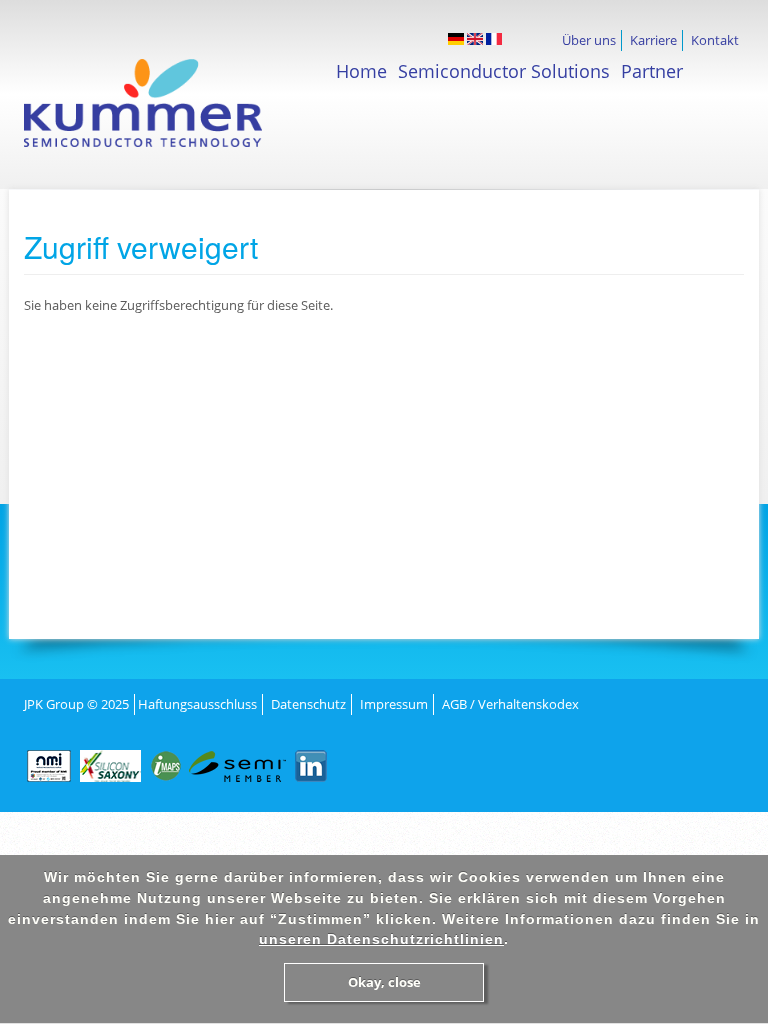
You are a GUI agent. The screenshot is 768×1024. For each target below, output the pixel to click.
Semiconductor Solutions (504, 71)
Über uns (589, 40)
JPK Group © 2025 (76, 704)
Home (361, 71)
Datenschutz (308, 704)
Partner (652, 71)
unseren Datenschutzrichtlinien (381, 939)
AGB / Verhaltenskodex (510, 704)
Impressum (394, 704)
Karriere (653, 40)
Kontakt (715, 40)
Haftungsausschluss (197, 704)
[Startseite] (180, 113)
